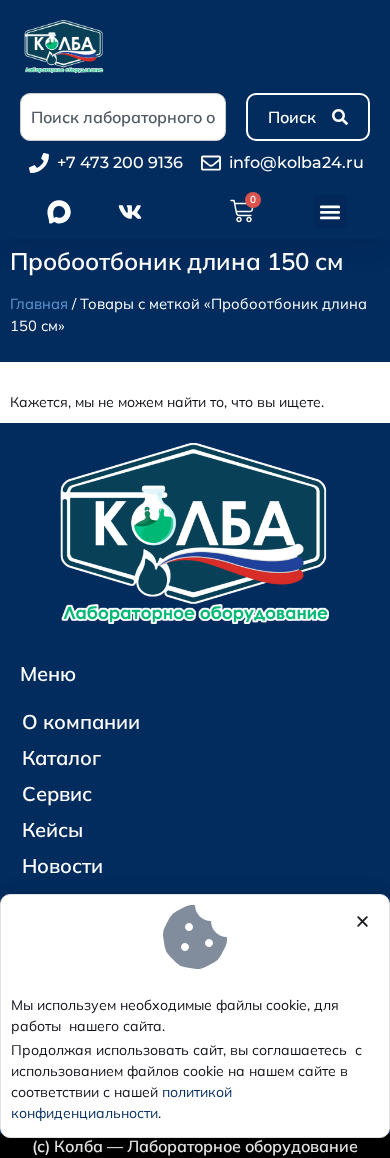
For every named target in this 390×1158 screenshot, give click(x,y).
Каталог (61, 757)
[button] (330, 211)
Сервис (57, 793)
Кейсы (52, 829)
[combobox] (123, 117)
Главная (39, 303)
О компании (81, 721)
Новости (62, 865)
